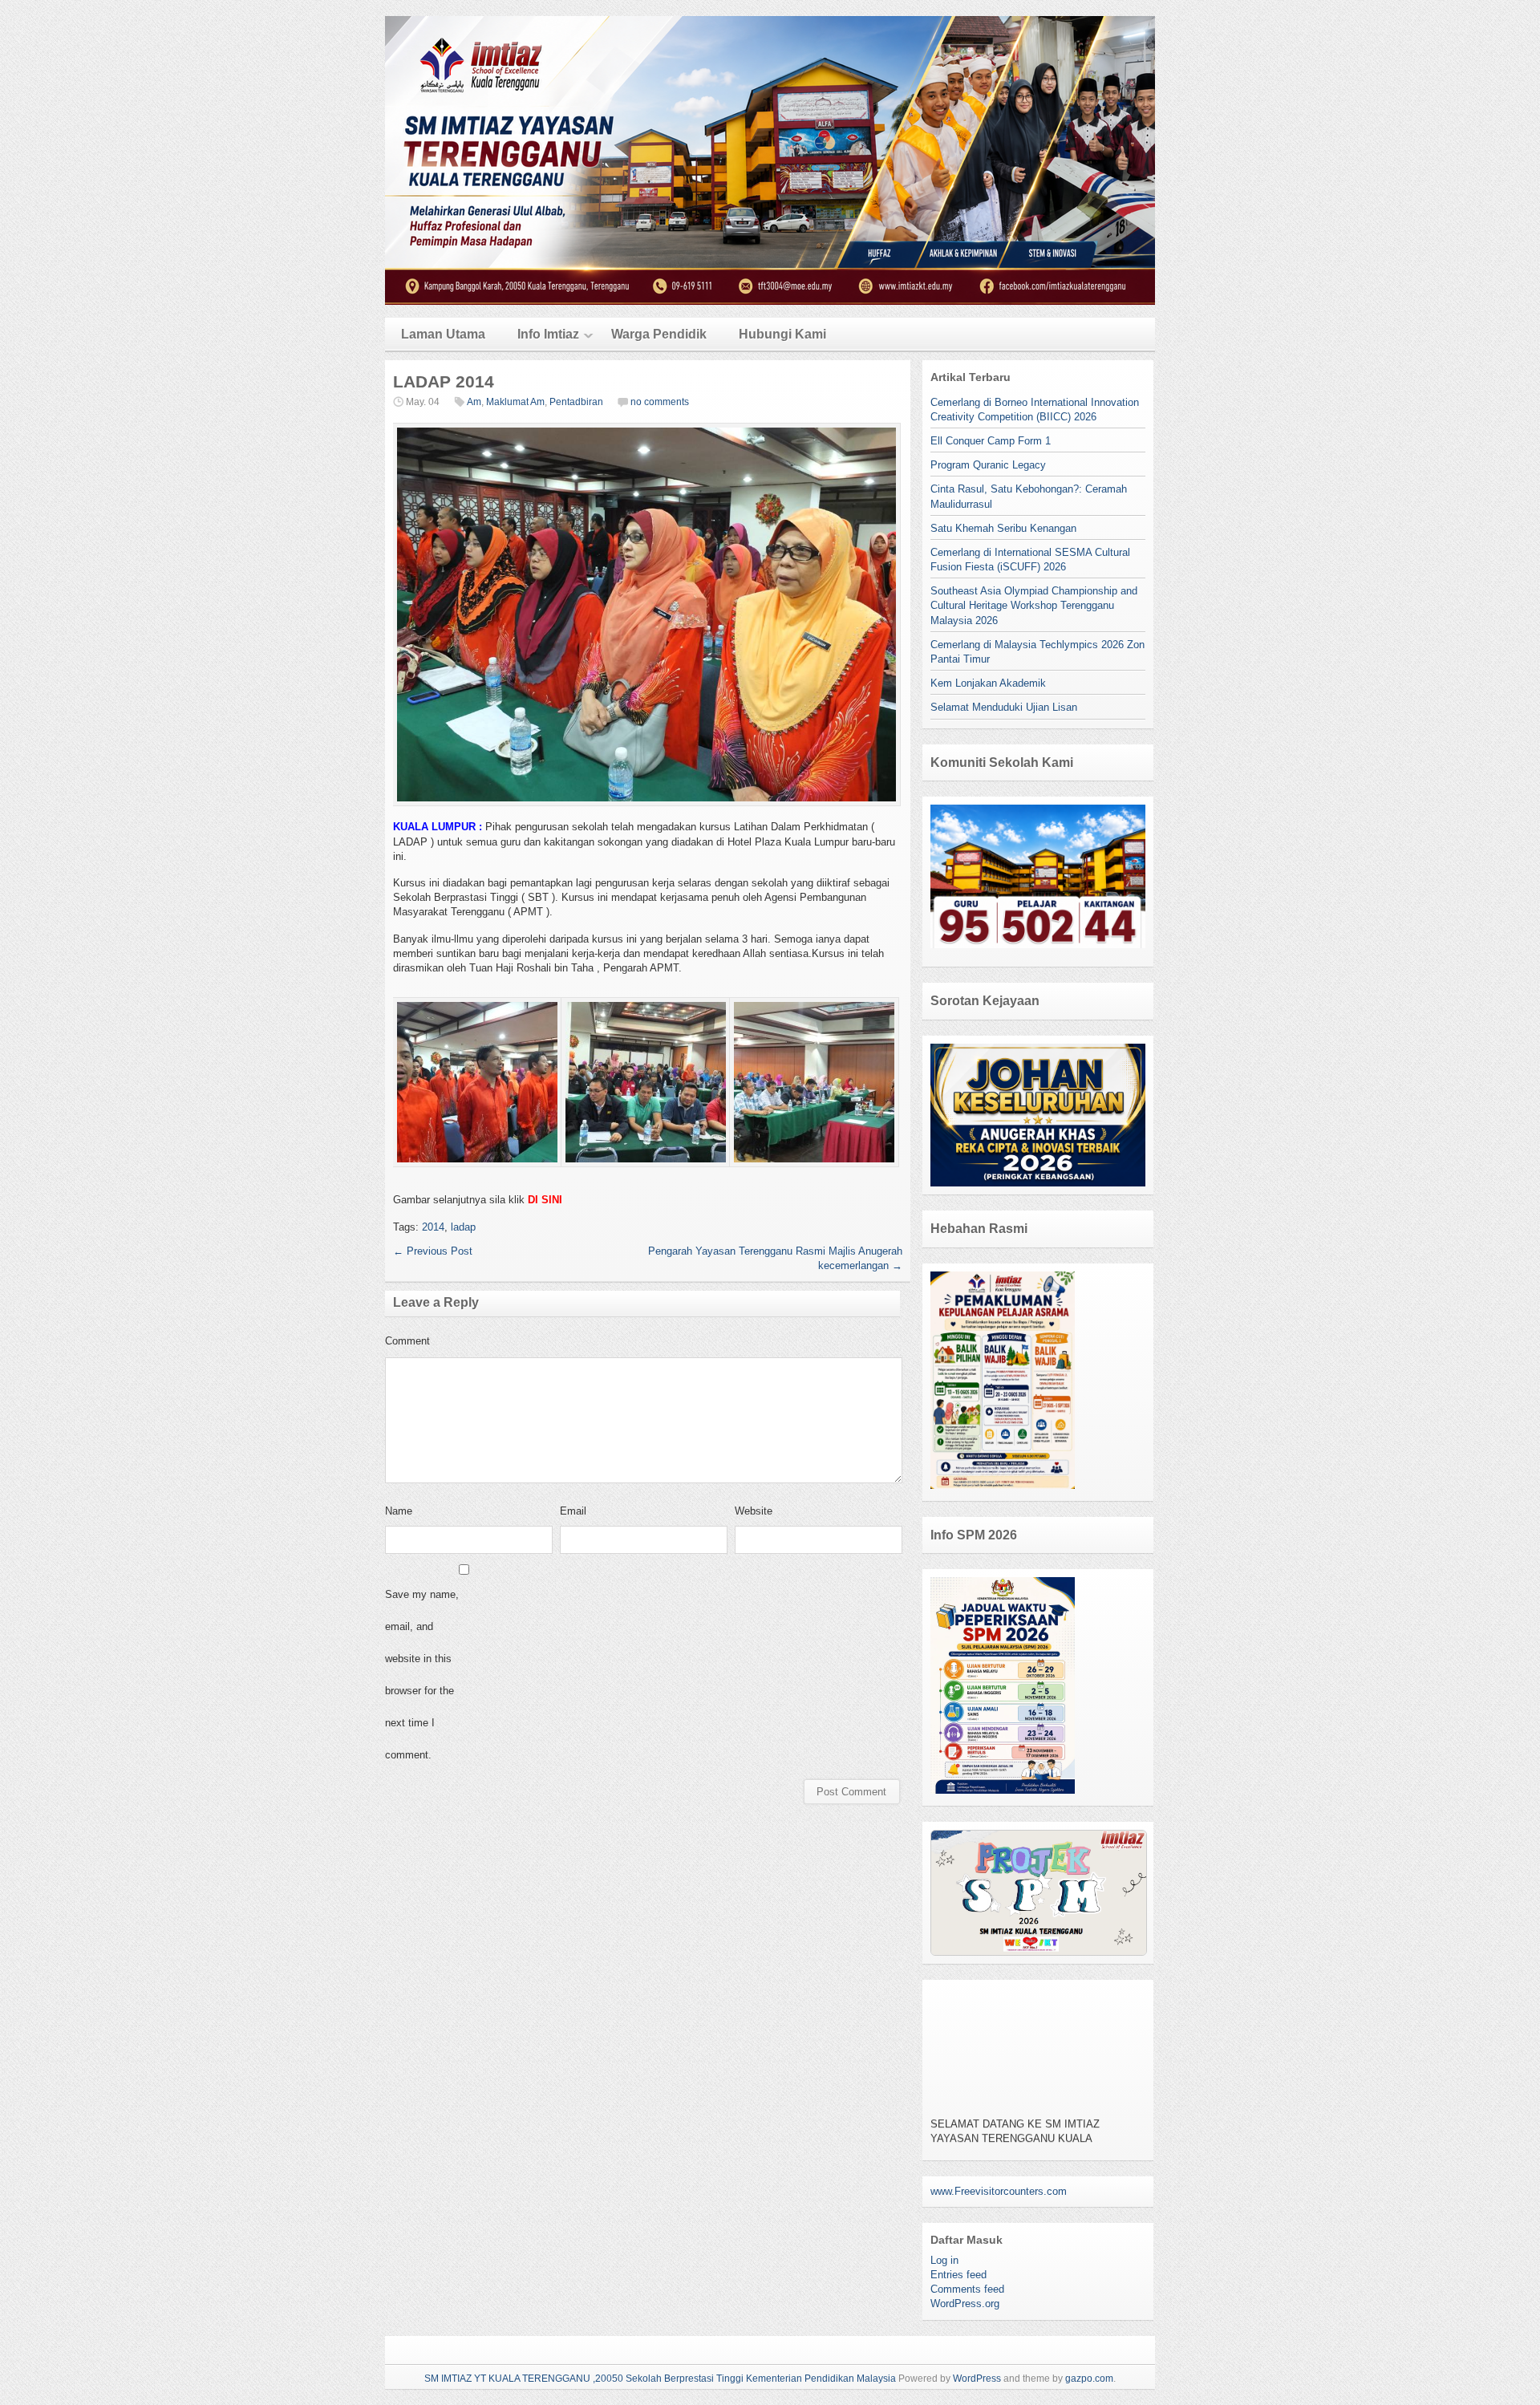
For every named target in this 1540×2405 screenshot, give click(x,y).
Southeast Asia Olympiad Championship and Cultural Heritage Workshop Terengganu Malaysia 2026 (1034, 605)
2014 (433, 1227)
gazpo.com (1089, 2379)
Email (573, 1511)
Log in (944, 2260)
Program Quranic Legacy (988, 465)
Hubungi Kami (782, 334)
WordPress (977, 2379)
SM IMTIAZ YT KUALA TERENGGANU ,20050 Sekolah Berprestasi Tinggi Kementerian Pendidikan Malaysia (660, 2379)
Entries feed (958, 2275)
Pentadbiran (576, 402)
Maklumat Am (515, 402)
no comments (660, 402)
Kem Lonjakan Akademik (988, 683)
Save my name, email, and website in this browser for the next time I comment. (422, 1675)
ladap (463, 1227)
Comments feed (967, 2289)
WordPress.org (965, 2304)
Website (754, 1511)
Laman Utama (443, 334)
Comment (407, 1341)
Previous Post (433, 1251)
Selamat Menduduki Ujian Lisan (1004, 707)
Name (399, 1511)
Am (474, 402)
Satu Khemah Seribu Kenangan (1003, 528)
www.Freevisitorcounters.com (999, 2191)
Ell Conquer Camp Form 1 (991, 441)
